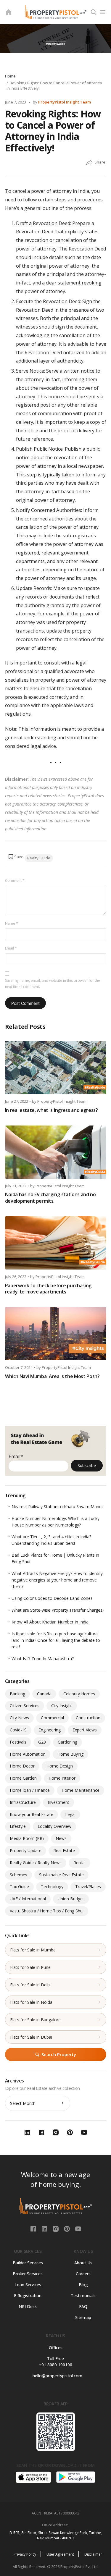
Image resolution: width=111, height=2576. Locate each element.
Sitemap (83, 2317)
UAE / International (28, 1899)
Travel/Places (88, 1887)
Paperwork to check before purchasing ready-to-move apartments (48, 1289)
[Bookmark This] (16, 857)
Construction (88, 1718)
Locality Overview (54, 1826)
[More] (89, 163)
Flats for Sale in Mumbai (33, 1950)
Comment (15, 881)
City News (19, 1718)
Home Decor (22, 1766)
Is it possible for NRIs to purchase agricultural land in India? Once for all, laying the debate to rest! (56, 1640)
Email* (16, 1456)
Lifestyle (18, 1826)
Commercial (52, 1718)
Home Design (60, 1766)
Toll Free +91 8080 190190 (55, 2362)
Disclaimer (93, 2554)
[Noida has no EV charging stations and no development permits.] (56, 1152)
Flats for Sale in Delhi (30, 1985)
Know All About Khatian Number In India (50, 1622)
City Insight (62, 1706)
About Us (83, 2263)
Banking (17, 1694)
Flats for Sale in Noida (31, 2002)
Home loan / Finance (30, 1790)
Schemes (18, 1875)
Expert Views (85, 1730)
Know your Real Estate (32, 1814)
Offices (56, 2348)
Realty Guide (39, 858)
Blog (83, 2285)
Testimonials (83, 2296)
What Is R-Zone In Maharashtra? (43, 1659)
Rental (79, 1863)
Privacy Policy (25, 2554)
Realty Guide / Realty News (36, 1863)
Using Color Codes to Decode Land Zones (52, 1598)
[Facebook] (34, 2228)
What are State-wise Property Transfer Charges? (58, 1610)
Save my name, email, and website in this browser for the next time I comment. (53, 984)
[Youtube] (78, 2228)
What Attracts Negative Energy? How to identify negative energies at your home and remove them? (57, 1580)
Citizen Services (25, 1706)
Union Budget (71, 1899)
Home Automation (28, 1754)
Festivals (18, 1742)
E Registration (28, 2296)
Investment (58, 1802)
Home (10, 76)
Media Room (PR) (27, 1838)
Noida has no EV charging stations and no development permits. (50, 1198)
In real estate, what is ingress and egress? (52, 1110)
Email (11, 948)
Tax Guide (19, 1887)
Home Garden (23, 1778)
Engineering (50, 1730)
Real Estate (64, 1850)
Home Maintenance (81, 1790)
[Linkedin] (45, 2228)
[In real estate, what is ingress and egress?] (56, 1068)
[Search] (94, 12)
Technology (52, 1887)
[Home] (9, 12)
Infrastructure (23, 1802)
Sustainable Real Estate (61, 1875)
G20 (42, 1742)
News (61, 1838)
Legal (70, 1814)
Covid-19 (18, 1730)
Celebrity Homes (79, 1694)
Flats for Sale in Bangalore (35, 2020)
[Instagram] (56, 2228)
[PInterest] (67, 2228)
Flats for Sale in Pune (30, 1967)
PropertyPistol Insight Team (65, 102)
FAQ (83, 2306)
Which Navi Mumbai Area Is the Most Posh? (52, 1376)
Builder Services (28, 2263)
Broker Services (28, 2274)
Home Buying (70, 1754)
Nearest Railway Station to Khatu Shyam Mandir (58, 1507)
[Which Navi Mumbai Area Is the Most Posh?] (56, 1334)
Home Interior (62, 1778)
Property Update (26, 1850)
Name (12, 923)
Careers (83, 2274)
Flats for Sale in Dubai (31, 2037)
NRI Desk (28, 2306)
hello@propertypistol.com (55, 2376)
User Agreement (60, 2554)
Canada (44, 1694)
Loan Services (28, 2285)
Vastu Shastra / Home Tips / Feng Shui (47, 1911)
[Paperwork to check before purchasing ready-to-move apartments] (56, 1243)
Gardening (67, 1742)
